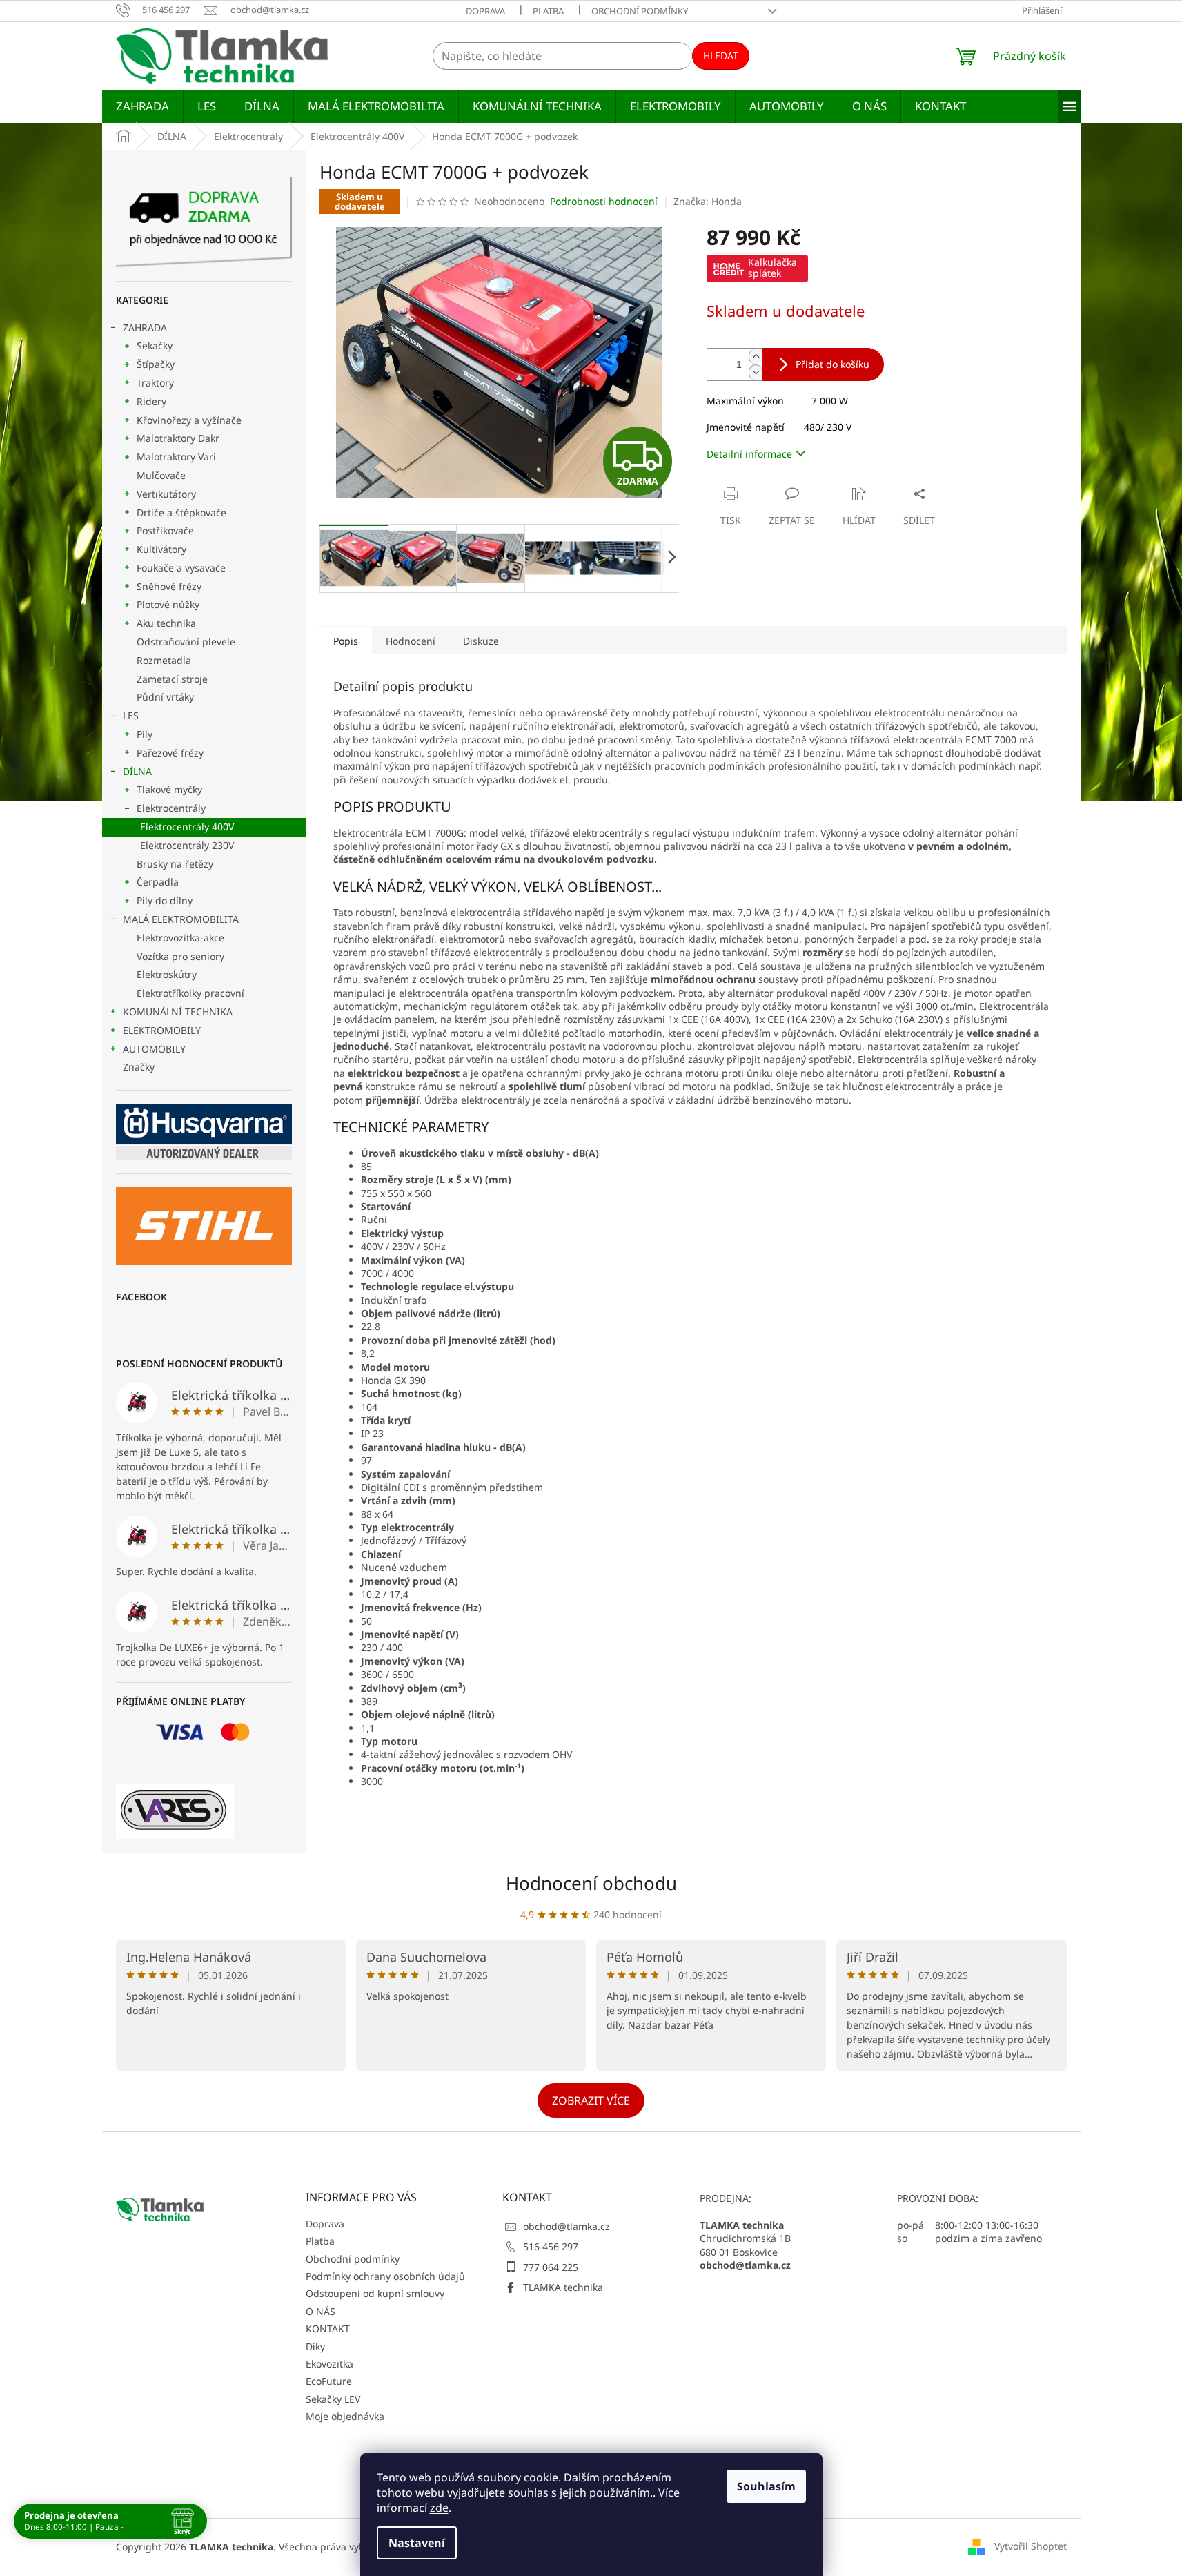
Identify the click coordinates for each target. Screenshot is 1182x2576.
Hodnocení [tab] (411, 641)
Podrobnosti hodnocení (604, 201)
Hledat (721, 56)
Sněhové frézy (169, 586)
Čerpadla (158, 882)
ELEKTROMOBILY (162, 1030)
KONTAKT (328, 2329)
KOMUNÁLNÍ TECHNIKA (178, 1012)
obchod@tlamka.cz (567, 2226)
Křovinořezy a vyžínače (189, 420)
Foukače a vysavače (181, 568)
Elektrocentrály (171, 808)
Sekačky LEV (333, 2399)
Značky (139, 1067)
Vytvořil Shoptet (1031, 2546)
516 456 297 (551, 2246)
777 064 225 (551, 2267)
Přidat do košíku (833, 364)
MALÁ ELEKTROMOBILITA (181, 919)
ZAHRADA (145, 328)
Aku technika (166, 623)
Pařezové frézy (170, 753)
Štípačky (156, 364)
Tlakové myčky (169, 789)
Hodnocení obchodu (591, 1883)
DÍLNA (137, 771)
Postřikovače (165, 530)
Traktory (155, 383)
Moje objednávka (345, 2416)
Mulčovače (161, 475)
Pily (145, 734)
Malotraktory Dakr (178, 438)
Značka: (708, 201)
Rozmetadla (164, 660)
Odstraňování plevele (186, 642)
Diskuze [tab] (481, 641)
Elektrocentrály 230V (187, 845)
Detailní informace (749, 454)
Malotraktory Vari (176, 457)
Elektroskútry (167, 974)
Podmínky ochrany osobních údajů (385, 2276)
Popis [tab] (346, 641)
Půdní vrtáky (165, 697)
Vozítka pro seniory (180, 956)
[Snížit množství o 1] (756, 372)
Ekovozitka (329, 2364)
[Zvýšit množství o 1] (756, 357)
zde (439, 2508)
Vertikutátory (166, 494)
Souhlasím (766, 2486)
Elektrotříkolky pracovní (190, 993)
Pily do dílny (165, 900)
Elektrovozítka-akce (180, 938)
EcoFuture (329, 2381)
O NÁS (321, 2311)
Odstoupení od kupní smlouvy (375, 2293)
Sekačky (155, 345)
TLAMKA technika (563, 2287)
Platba (548, 11)
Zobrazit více (591, 2100)
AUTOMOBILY (154, 1049)
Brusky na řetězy (175, 864)
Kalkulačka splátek (772, 267)
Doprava (485, 11)
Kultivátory (161, 549)
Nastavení (417, 2543)
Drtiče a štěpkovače (181, 513)
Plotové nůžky (168, 604)
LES (131, 715)
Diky (315, 2346)
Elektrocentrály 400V (187, 827)
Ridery (151, 401)
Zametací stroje (172, 679)
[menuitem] (142, 106)
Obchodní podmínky (640, 11)
